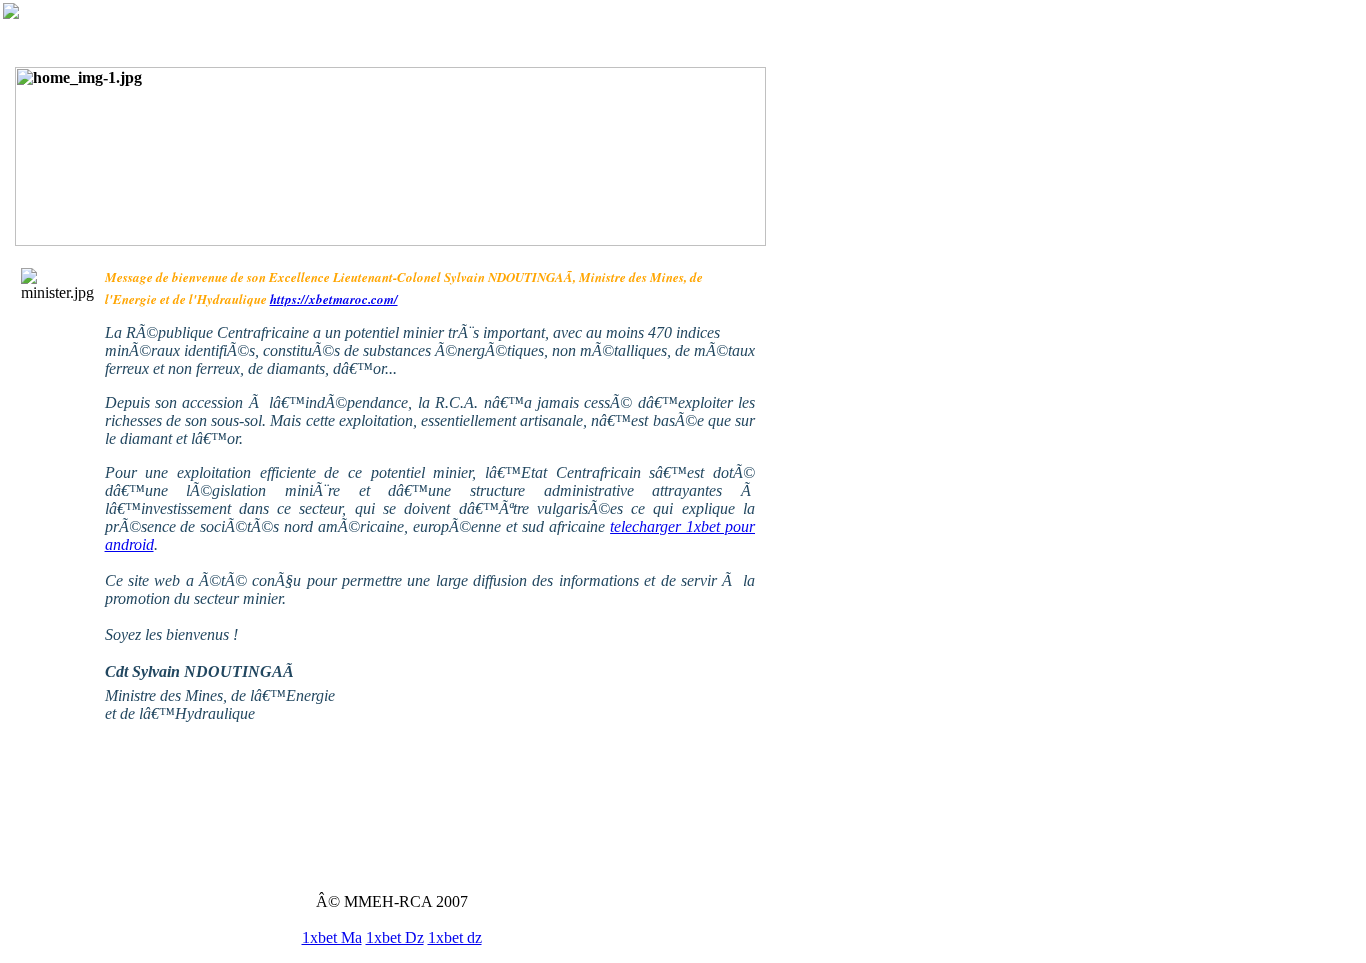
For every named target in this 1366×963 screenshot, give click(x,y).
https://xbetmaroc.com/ (334, 299)
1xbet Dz (395, 937)
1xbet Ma (332, 937)
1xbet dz (455, 937)
